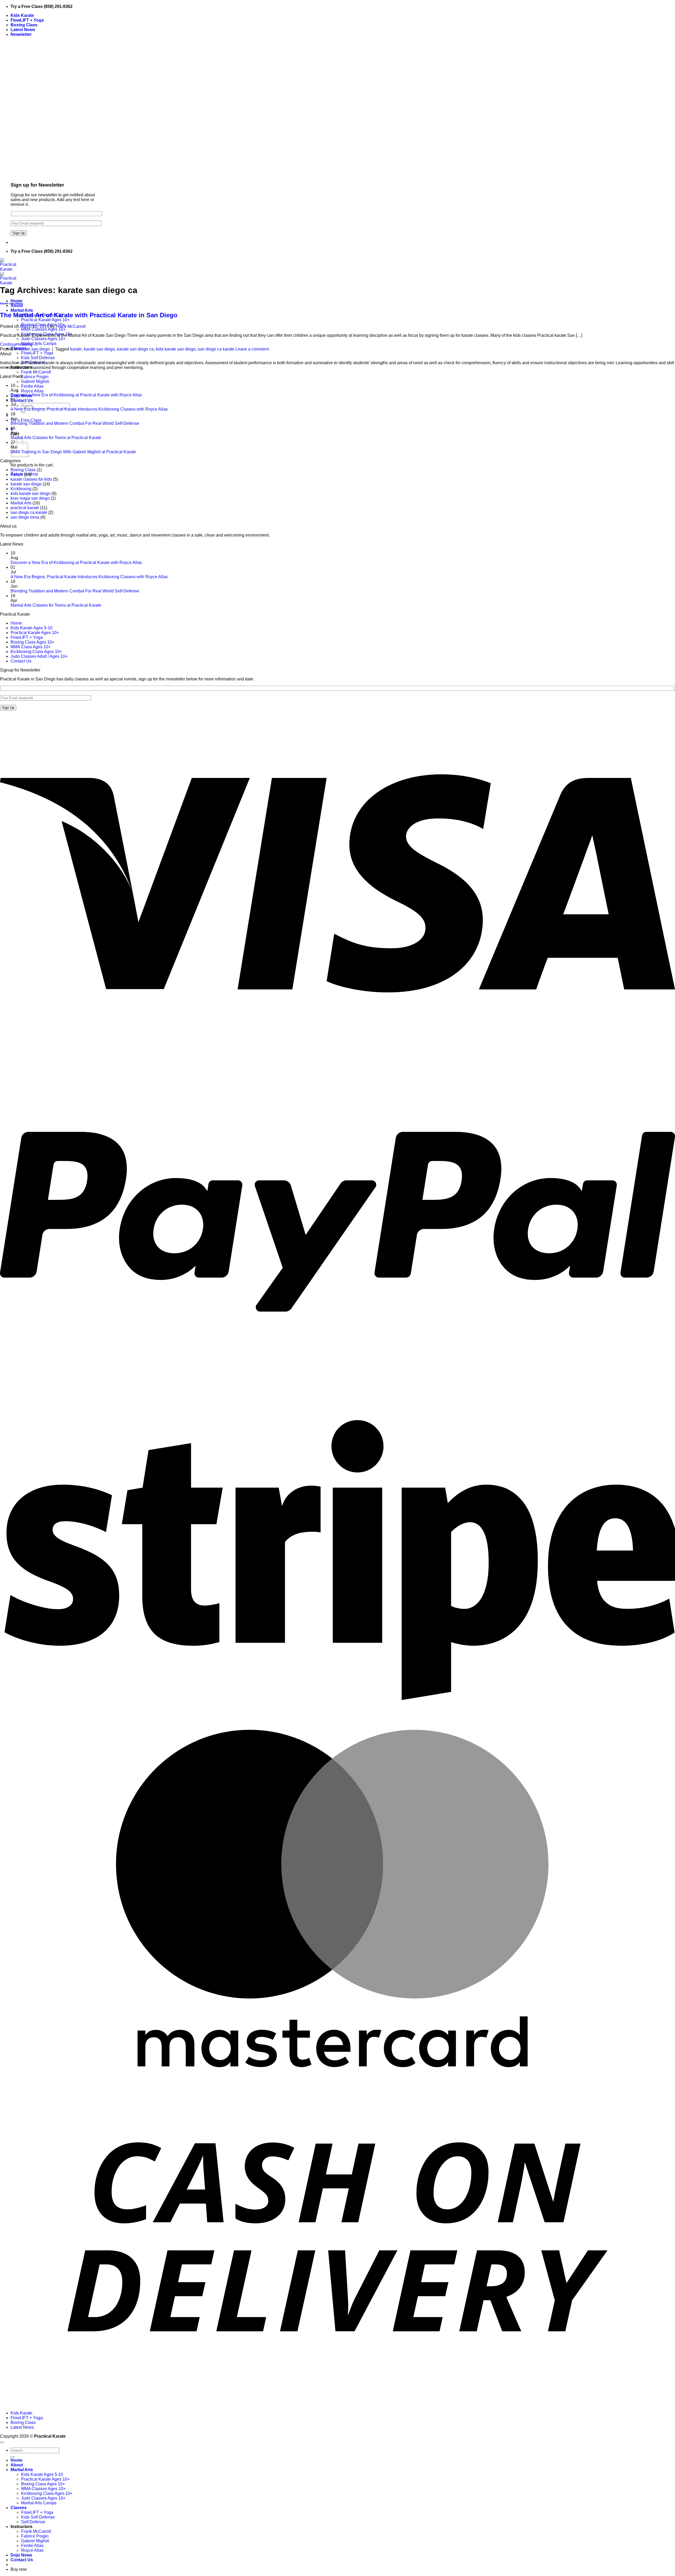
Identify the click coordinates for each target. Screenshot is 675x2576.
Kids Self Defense (38, 358)
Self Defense (33, 2522)
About (17, 306)
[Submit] (23, 412)
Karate (17, 474)
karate (76, 349)
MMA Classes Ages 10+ (43, 329)
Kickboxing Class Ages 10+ (36, 652)
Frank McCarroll (36, 372)
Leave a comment (252, 349)
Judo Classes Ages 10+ (43, 339)
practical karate (25, 508)
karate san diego (11, 303)
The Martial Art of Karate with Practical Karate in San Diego (89, 315)
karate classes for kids (31, 479)
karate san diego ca (135, 349)
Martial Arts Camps (39, 344)
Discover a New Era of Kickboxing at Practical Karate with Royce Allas (76, 395)
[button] (21, 34)
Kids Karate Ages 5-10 (32, 628)
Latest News (23, 30)
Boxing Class (24, 25)
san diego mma (25, 517)
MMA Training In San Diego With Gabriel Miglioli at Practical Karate (73, 452)
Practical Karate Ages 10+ (45, 320)
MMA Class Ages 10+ (31, 647)
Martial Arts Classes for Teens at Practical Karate (56, 438)
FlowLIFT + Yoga (27, 20)
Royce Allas (32, 391)
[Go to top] (2, 2442)
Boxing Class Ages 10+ (32, 642)
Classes (19, 2508)
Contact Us (22, 400)
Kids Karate (22, 15)
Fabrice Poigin (35, 377)
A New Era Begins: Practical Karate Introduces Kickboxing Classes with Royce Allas (89, 409)
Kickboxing (21, 489)
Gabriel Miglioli (35, 381)
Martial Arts (22, 310)
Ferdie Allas (32, 386)
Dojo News (21, 2555)
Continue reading (19, 344)
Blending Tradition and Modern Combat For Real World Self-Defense (75, 423)
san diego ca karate (216, 349)
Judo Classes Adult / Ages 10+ (39, 656)
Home (16, 301)
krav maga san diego (30, 498)
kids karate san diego (176, 349)
